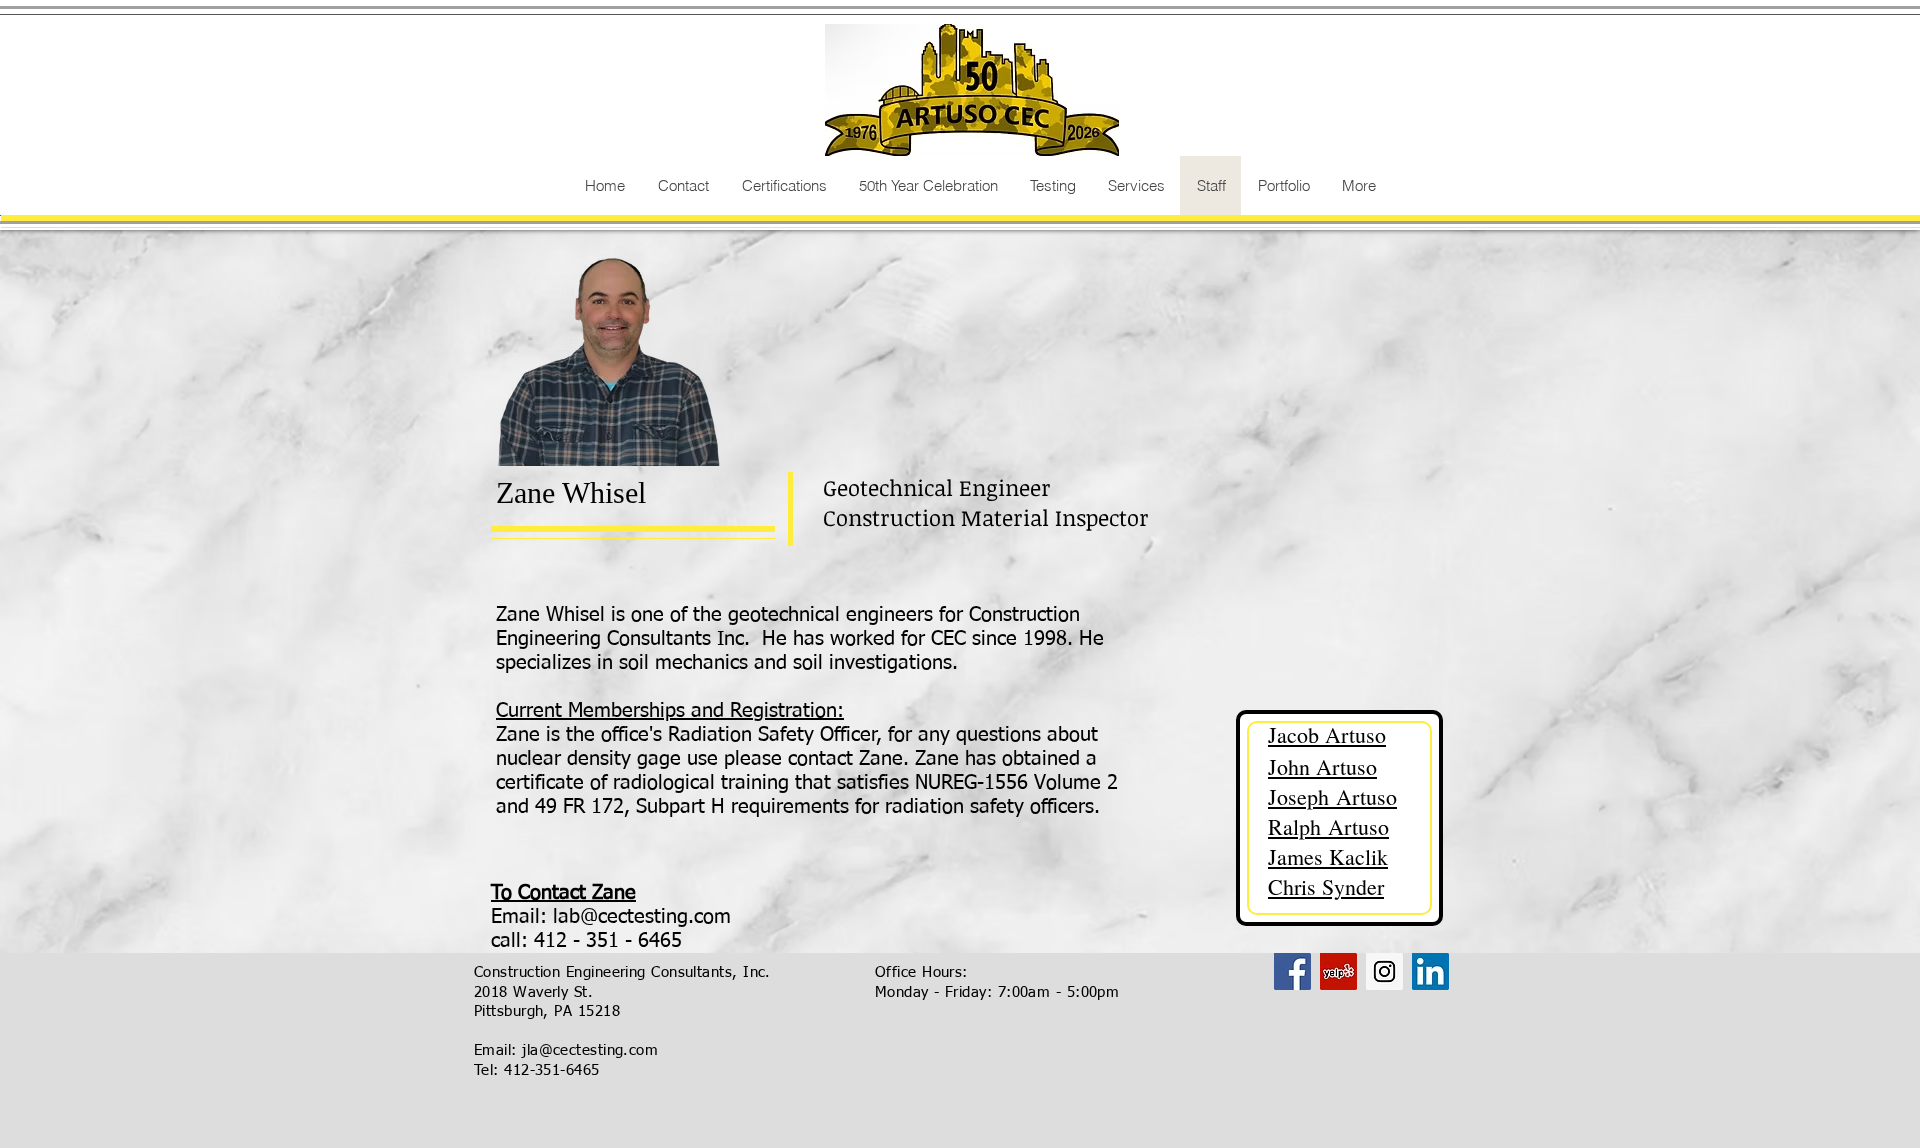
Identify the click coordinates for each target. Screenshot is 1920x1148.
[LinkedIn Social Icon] (1430, 971)
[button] (1052, 186)
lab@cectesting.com (642, 917)
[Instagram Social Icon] (1384, 971)
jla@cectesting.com (590, 1050)
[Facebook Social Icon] (1292, 971)
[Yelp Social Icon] (1338, 971)
